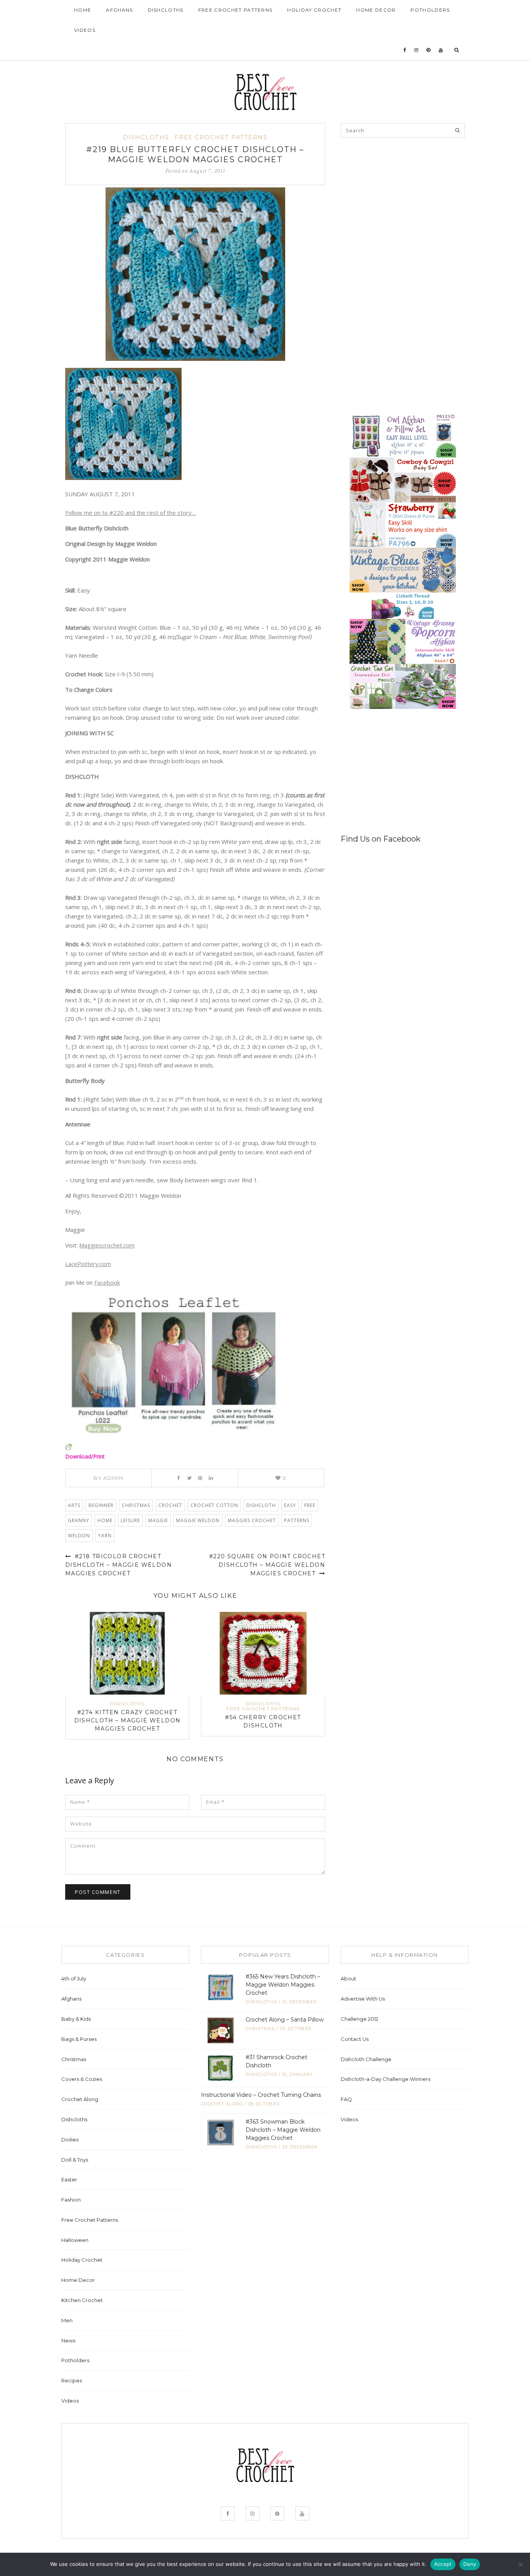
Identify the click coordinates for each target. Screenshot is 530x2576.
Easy (290, 1505)
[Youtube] (441, 50)
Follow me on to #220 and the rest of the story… (131, 513)
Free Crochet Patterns (236, 10)
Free (310, 1505)
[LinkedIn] (211, 1478)
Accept (443, 2564)
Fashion (71, 2200)
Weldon (79, 1536)
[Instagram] (417, 50)
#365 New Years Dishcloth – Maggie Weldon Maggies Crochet (283, 1985)
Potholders (430, 10)
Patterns (297, 1520)
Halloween (75, 2240)
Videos (85, 30)
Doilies (70, 2139)
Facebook (107, 1282)
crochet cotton (214, 1505)
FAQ (346, 2099)
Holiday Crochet (314, 10)
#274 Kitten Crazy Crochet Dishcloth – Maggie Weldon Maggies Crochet (127, 1720)
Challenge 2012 (359, 2019)
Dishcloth (261, 1505)
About (348, 1978)
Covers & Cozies (82, 2079)
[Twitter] (189, 1478)
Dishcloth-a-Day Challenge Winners (385, 2079)
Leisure (130, 1520)
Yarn (105, 1536)
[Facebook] (405, 50)
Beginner (101, 1505)
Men (67, 2320)
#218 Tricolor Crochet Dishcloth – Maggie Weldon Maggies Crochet (119, 1565)
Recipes (72, 2380)
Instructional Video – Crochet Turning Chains (261, 2095)
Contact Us (355, 2039)
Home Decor (376, 10)
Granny (79, 1520)
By (108, 1478)
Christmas (136, 1505)
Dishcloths (166, 10)
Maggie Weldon (198, 1520)
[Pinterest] (429, 50)
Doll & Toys (75, 2160)
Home (83, 10)
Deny (470, 2564)
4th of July (74, 1978)
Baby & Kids (76, 2019)
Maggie (158, 1520)
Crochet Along (80, 2099)
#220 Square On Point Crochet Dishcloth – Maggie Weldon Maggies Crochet (267, 1565)
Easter (69, 2179)
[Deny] (520, 2564)
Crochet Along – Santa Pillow (285, 2020)
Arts (74, 1505)
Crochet (170, 1505)
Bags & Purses (79, 2039)
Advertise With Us (363, 1999)
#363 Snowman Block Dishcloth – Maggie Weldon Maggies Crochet (283, 2130)
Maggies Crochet (252, 1520)
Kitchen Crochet (82, 2300)
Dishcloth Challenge (366, 2059)
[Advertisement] (399, 199)
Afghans (119, 10)
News (68, 2340)
